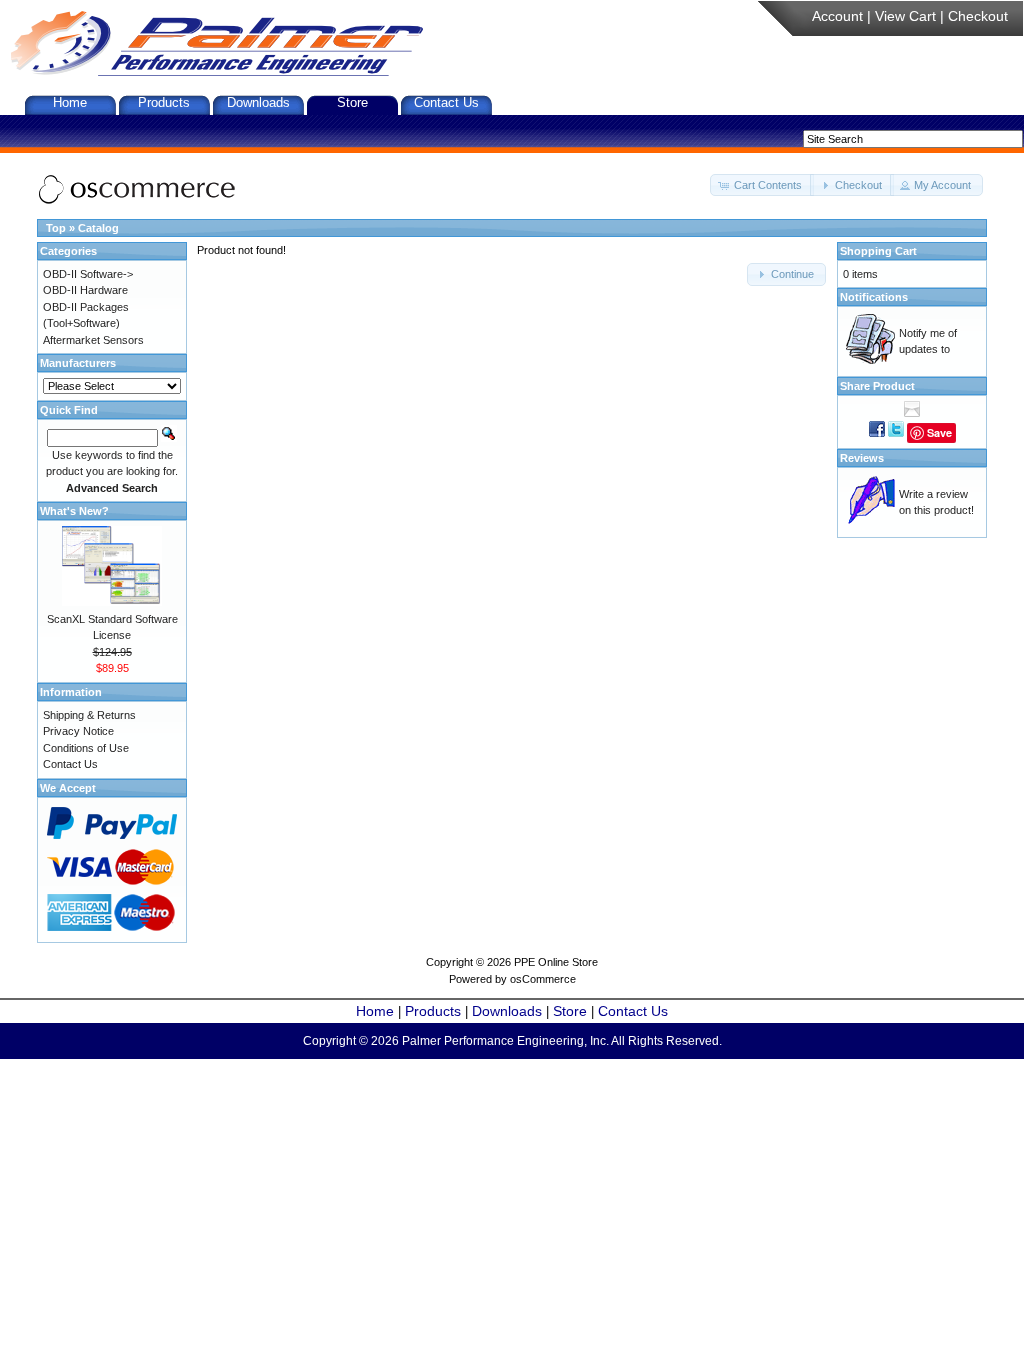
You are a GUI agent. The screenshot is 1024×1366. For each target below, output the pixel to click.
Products (164, 102)
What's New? (74, 511)
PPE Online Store (556, 962)
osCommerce (543, 979)
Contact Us (446, 102)
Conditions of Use (86, 748)
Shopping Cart (878, 251)
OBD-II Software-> (88, 274)
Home (70, 102)
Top (56, 228)
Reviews (862, 458)
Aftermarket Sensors (93, 340)
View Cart (905, 16)
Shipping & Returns (89, 715)
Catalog (98, 228)
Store (352, 102)
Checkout (978, 16)
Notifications (874, 297)
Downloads (258, 102)
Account (837, 16)
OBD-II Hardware (85, 290)
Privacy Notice (78, 731)
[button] (762, 185)
